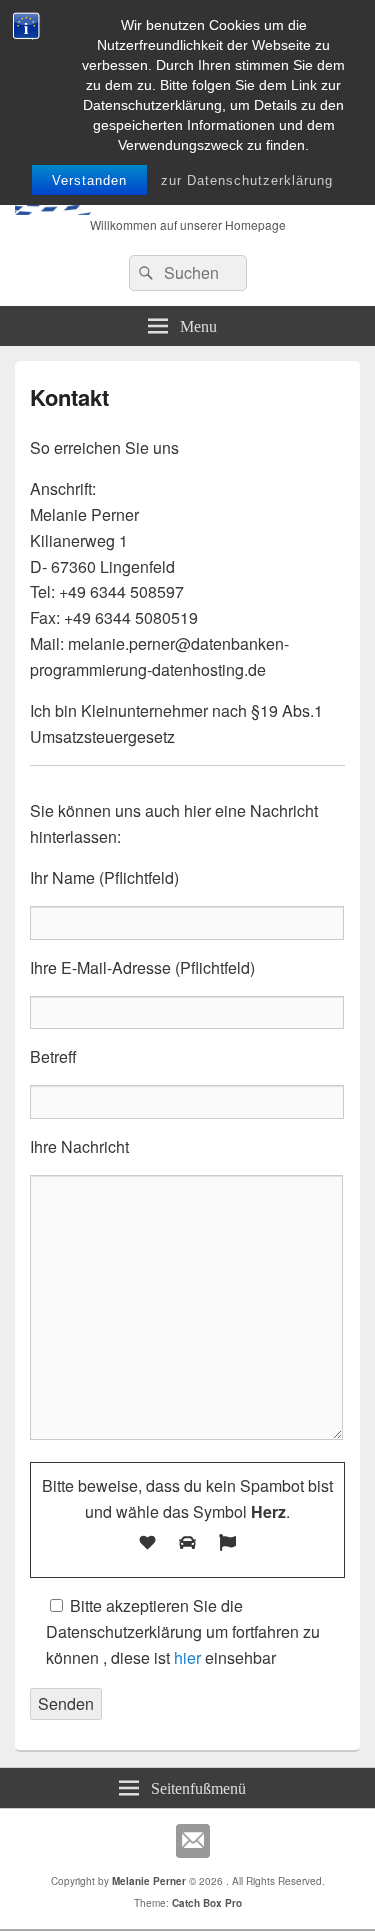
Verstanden (89, 180)
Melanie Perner (149, 1881)
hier (187, 1657)
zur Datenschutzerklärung (247, 180)
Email (193, 1841)
